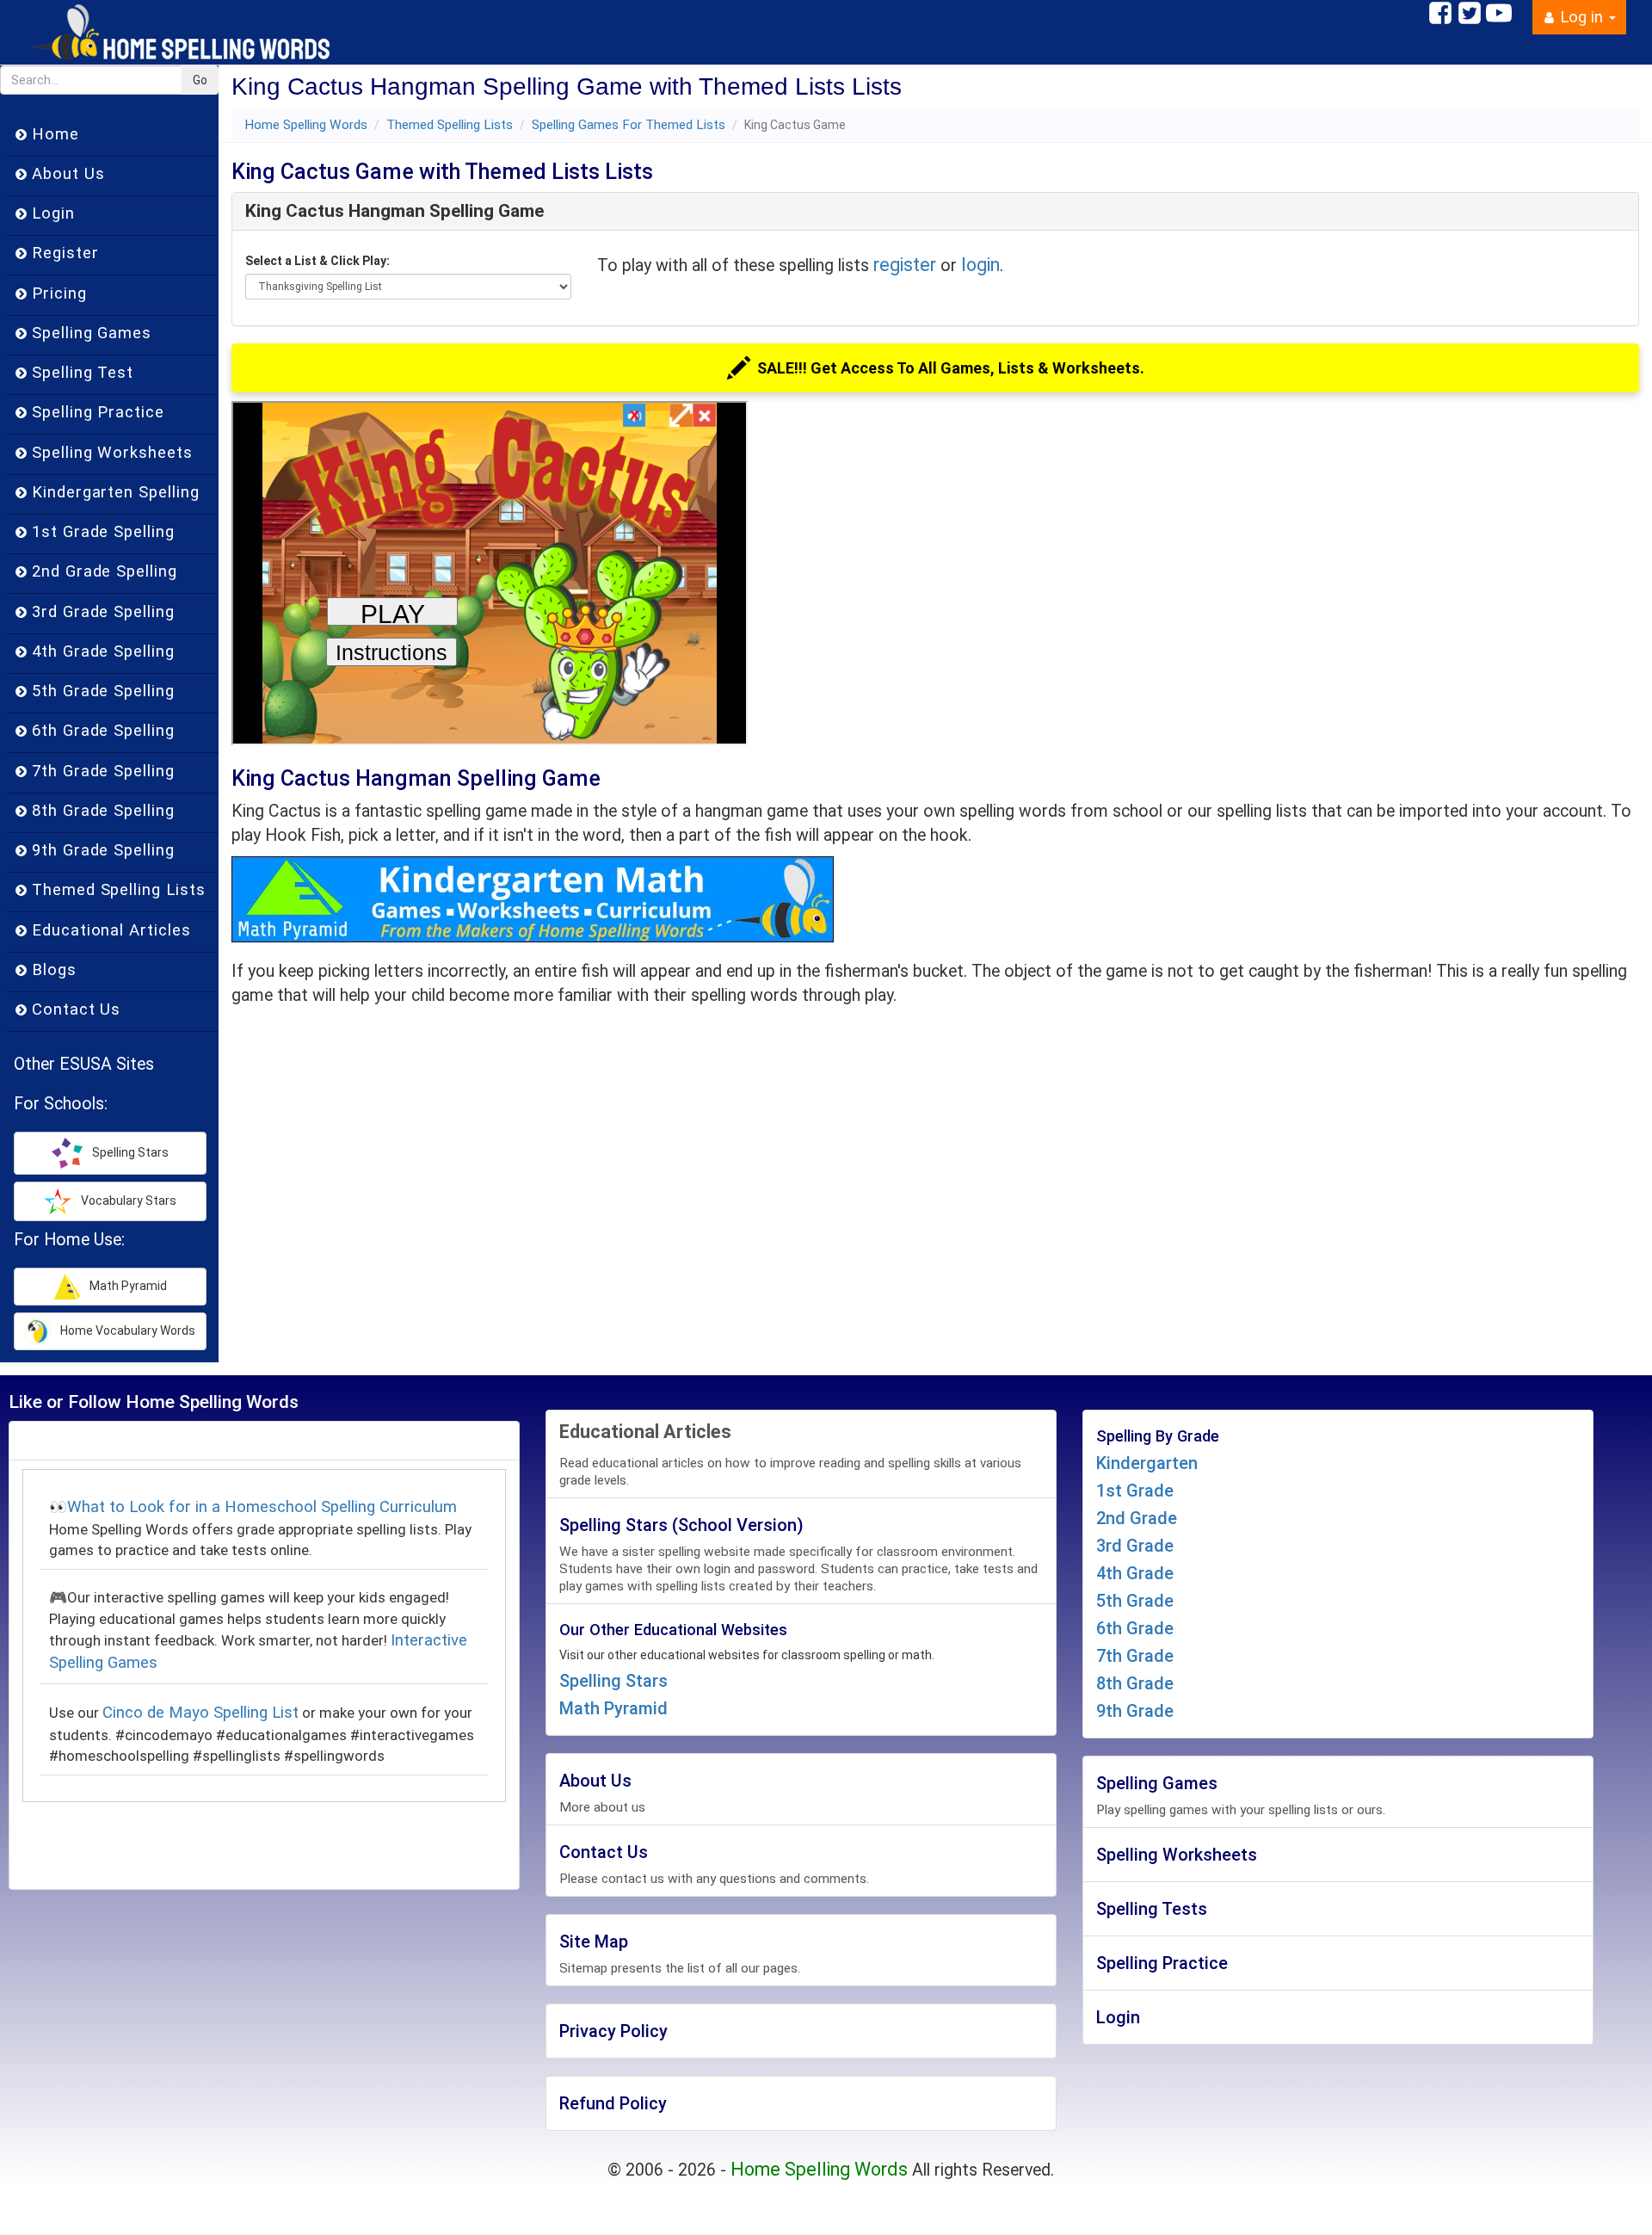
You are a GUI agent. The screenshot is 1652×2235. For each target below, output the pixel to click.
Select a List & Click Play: (317, 261)
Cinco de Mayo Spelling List (200, 1713)
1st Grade (1135, 1491)
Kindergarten (1147, 1463)
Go (200, 80)
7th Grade (1135, 1656)
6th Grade (1135, 1628)
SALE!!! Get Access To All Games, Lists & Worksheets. (951, 368)
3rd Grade (1135, 1546)
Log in (1581, 17)
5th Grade (1135, 1601)
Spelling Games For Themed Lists (629, 125)
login (980, 265)
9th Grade (1135, 1711)
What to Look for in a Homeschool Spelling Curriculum (262, 1507)
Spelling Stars (613, 1681)
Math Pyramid (613, 1708)
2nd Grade (1137, 1518)
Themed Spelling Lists (450, 125)
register (905, 265)
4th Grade (1135, 1573)
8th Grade (1135, 1683)
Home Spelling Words (306, 125)
